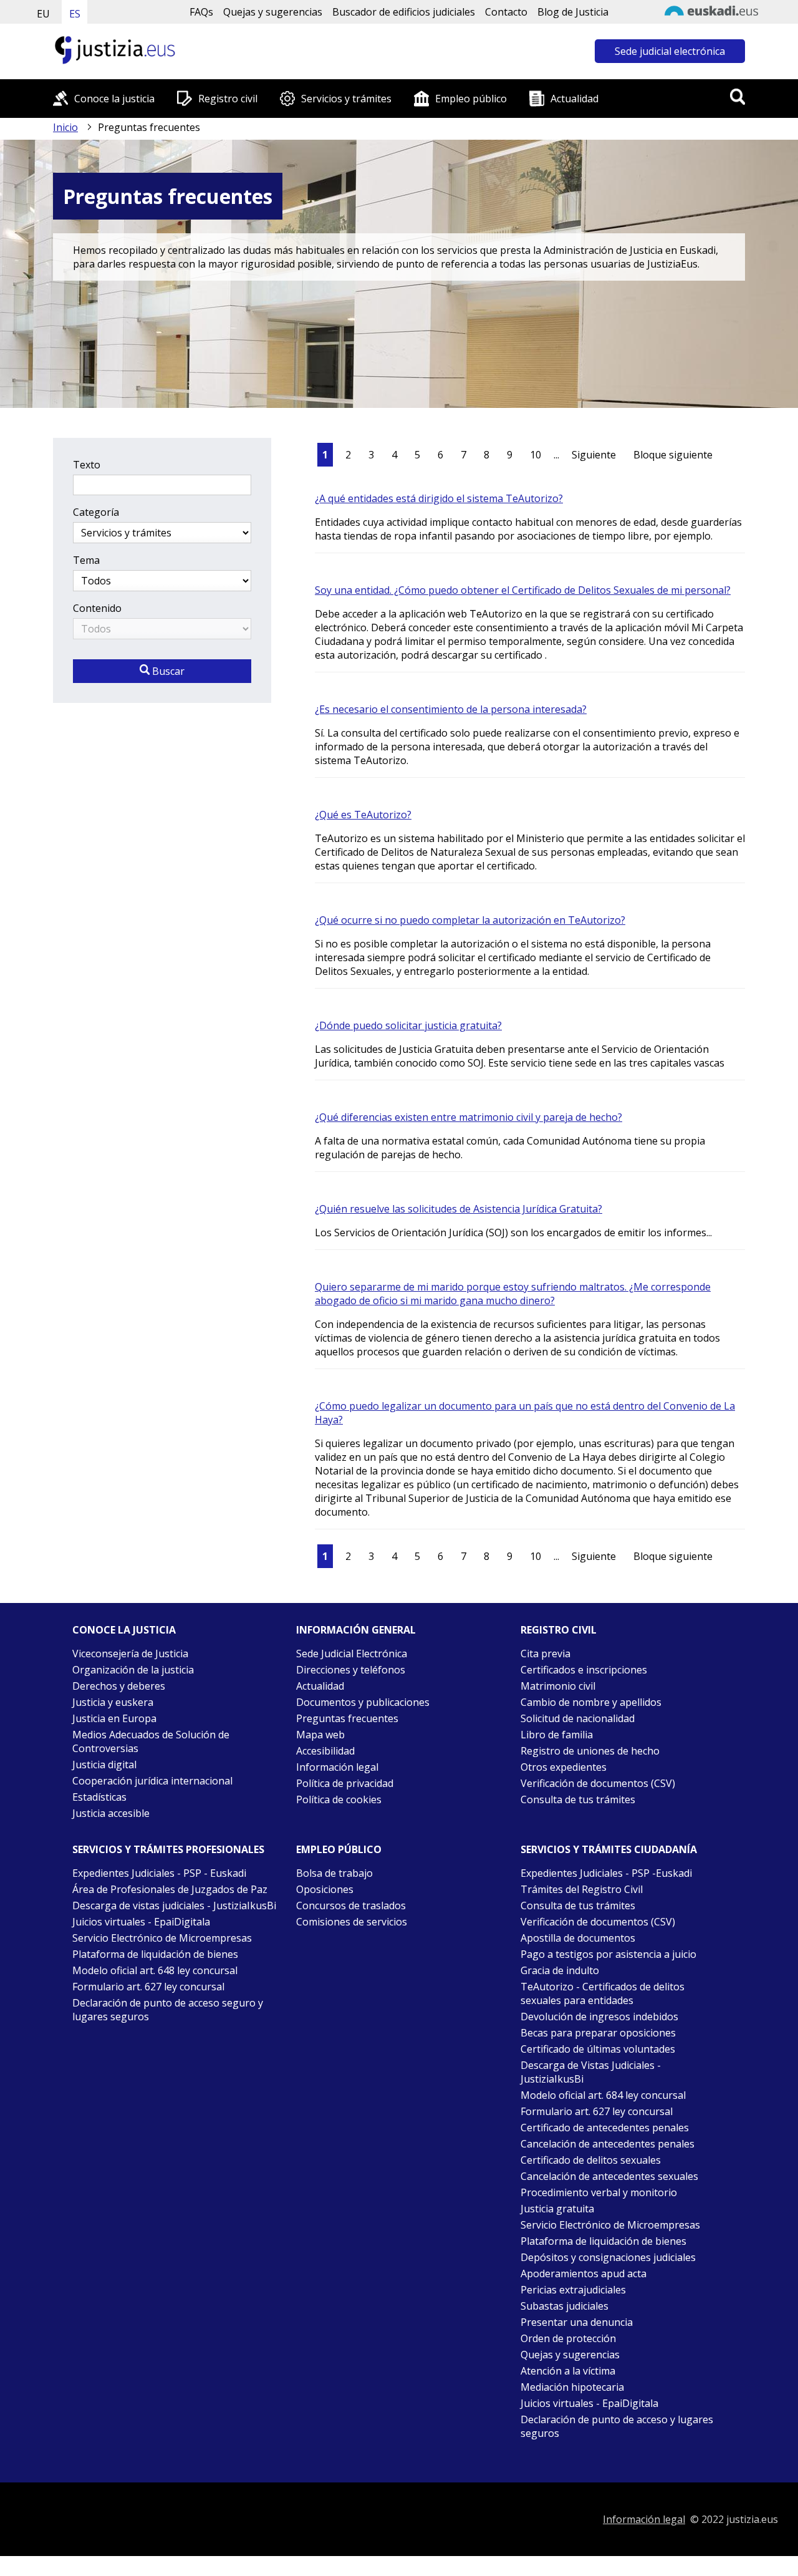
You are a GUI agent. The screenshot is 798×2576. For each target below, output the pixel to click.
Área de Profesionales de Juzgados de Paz (170, 1889)
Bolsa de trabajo (334, 1873)
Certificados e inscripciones (584, 1670)
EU (43, 14)
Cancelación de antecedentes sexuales (609, 2176)
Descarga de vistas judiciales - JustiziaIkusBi (174, 1905)
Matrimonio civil (558, 1686)
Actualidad (574, 99)
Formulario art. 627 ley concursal (148, 1987)
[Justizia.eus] (115, 62)
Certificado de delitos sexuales (591, 2160)
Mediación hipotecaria (572, 2387)
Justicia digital (104, 1765)
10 (536, 455)
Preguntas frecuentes (347, 1718)
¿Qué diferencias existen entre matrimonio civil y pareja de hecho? (469, 1117)
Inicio (65, 127)
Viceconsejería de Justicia (130, 1654)
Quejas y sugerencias (273, 12)
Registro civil (228, 99)
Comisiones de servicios (352, 1922)
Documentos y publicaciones (363, 1702)
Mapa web (320, 1735)
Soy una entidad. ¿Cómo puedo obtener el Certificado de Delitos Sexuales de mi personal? (523, 590)
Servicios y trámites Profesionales (168, 1849)
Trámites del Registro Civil (582, 1889)
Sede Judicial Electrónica (352, 1654)
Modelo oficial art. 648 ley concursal (155, 1970)
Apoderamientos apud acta (584, 2273)
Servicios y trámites (346, 99)
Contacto (506, 12)
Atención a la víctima (568, 2371)
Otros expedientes (564, 1767)
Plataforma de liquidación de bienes (155, 1954)
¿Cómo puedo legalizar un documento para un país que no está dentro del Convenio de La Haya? (525, 1413)
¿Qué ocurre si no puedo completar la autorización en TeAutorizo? (470, 920)
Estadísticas (99, 1797)
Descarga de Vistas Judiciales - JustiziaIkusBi (591, 2072)
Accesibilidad (325, 1751)
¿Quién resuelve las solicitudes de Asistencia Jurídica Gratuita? (459, 1209)
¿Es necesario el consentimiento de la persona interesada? (451, 709)
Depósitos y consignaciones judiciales (608, 2257)
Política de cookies (339, 1799)
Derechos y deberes (119, 1686)
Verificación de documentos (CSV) (598, 1783)
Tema (86, 560)
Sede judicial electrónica (670, 51)
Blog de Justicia (573, 12)
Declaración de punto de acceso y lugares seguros (617, 2426)
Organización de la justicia (133, 1670)
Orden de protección (568, 2338)
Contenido (97, 608)
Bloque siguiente (673, 455)
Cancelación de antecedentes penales (608, 2144)
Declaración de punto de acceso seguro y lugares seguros (168, 2010)
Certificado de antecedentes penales (605, 2128)
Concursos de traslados (351, 1905)
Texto (87, 465)
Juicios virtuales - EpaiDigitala (141, 1922)
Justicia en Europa (114, 1718)
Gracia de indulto (560, 1970)
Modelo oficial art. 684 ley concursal (603, 2095)
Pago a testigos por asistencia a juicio (608, 1954)
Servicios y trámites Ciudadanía (609, 1849)
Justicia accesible (111, 1813)
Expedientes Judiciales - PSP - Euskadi (159, 1873)
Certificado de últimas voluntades (598, 2049)
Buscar (167, 671)
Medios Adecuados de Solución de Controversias (151, 1741)
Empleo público (471, 99)
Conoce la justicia (114, 99)
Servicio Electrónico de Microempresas (162, 1938)
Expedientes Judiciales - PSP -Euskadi (606, 1873)
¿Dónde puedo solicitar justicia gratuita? (408, 1025)
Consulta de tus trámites (578, 1799)
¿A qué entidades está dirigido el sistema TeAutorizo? (439, 498)
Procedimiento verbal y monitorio (599, 2192)
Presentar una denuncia (577, 2322)
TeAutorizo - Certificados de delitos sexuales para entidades (603, 1993)
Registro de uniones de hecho (590, 1751)
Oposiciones (325, 1889)
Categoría (96, 512)
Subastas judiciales (565, 2306)
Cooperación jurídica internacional (152, 1781)
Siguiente (594, 455)
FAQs (201, 12)
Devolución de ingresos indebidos (599, 2017)
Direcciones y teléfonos (351, 1670)
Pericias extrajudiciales (573, 2290)
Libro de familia (557, 1735)
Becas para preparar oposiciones (598, 2033)
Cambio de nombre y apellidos (591, 1702)
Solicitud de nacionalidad (578, 1718)
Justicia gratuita (557, 2209)
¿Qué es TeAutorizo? (363, 815)
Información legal (337, 1767)
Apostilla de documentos (578, 1938)
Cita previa (546, 1654)
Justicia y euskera (113, 1702)
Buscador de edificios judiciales (404, 12)
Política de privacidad (345, 1783)
